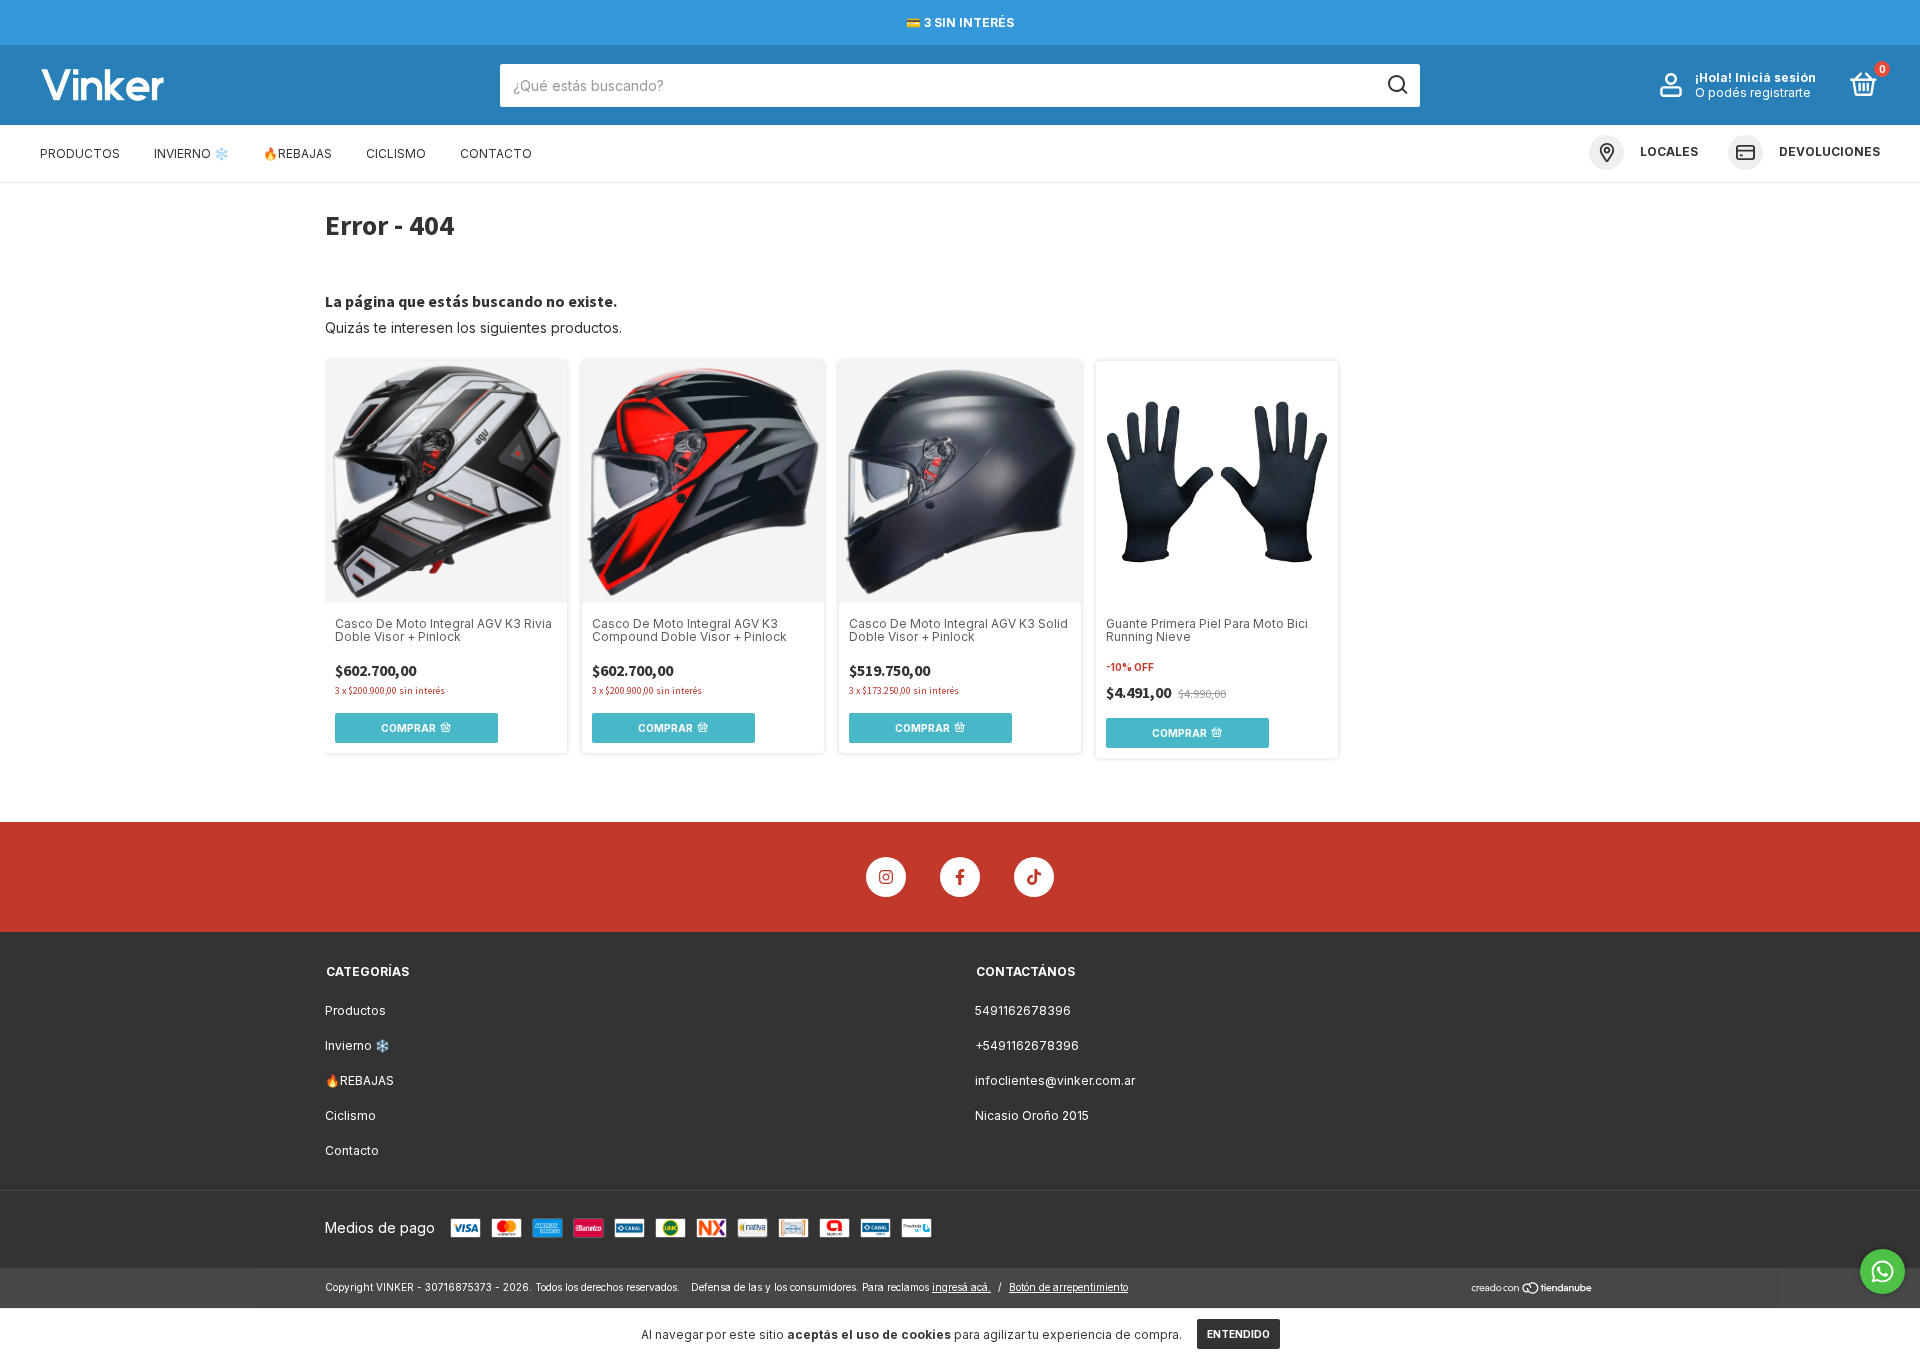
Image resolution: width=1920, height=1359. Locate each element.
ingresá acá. (961, 1287)
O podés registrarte (1753, 92)
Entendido (1238, 1334)
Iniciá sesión (1775, 77)
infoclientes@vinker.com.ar (1055, 1080)
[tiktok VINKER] (1034, 877)
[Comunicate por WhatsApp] (1882, 1271)
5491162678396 (1023, 1010)
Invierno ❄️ (191, 153)
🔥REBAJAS (297, 153)
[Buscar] (1396, 85)
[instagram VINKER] (886, 877)
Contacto (496, 153)
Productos (80, 153)
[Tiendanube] (1532, 1289)
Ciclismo (396, 153)
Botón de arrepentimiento (1068, 1287)
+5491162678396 (1027, 1045)
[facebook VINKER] (960, 877)
